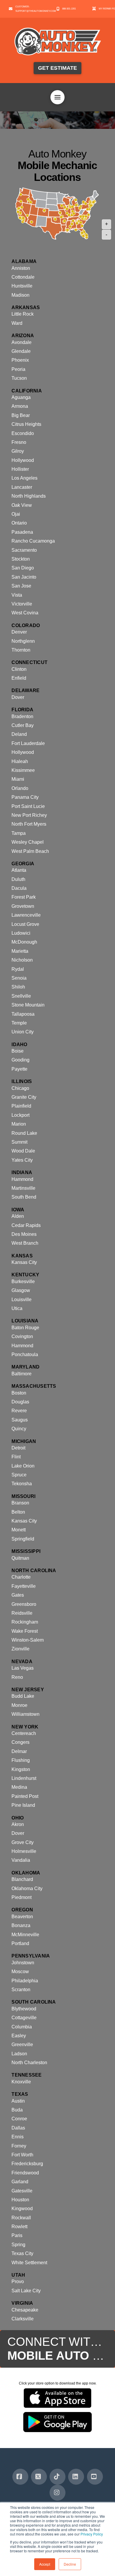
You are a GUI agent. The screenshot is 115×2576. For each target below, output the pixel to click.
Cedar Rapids (26, 1225)
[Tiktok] (57, 2477)
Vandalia (21, 1860)
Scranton (21, 1990)
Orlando (20, 788)
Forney (19, 2146)
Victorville (22, 604)
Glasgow (21, 1290)
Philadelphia (25, 1981)
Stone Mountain (28, 1005)
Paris (17, 2235)
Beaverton (22, 1917)
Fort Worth (22, 2155)
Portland (20, 1943)
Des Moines (24, 1234)
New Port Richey (29, 815)
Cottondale (23, 277)
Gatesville (22, 2191)
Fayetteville (24, 1586)
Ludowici (21, 933)
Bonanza (21, 1925)
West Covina (25, 613)
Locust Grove (25, 924)
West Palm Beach (30, 851)
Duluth (18, 879)
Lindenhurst (24, 1778)
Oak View (22, 505)
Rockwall (21, 2218)
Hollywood (23, 460)
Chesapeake (25, 2310)
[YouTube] (95, 2477)
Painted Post (25, 1796)
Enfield (19, 678)
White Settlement (29, 2263)
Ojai (16, 514)
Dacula (19, 888)
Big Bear (21, 415)
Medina (19, 1787)
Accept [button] (45, 2564)
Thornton (21, 650)
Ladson (19, 2054)
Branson (20, 1503)
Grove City (23, 1842)
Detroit (18, 1448)
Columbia (22, 2027)
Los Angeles (24, 478)
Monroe (19, 1705)
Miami (18, 779)
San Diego (23, 568)
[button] (57, 97)
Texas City (22, 2253)
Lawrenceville (26, 915)
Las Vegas (23, 1668)
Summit (19, 1142)
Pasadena (22, 532)
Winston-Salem (28, 1640)
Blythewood (24, 2009)
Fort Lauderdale (28, 743)
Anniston (21, 268)
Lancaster (22, 487)
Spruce (19, 1475)
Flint (16, 1457)
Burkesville (23, 1281)
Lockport (20, 1115)
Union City (23, 1032)
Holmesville (24, 1851)
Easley (19, 2036)
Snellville (21, 996)
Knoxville (21, 2082)
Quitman (20, 1558)
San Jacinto (24, 577)
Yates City (22, 1160)
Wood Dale (23, 1151)
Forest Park (24, 897)
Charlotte (21, 1577)
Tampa (19, 833)
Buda (17, 2110)
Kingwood (22, 2209)
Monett (19, 1530)
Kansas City (24, 1262)
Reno (17, 1677)
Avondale (22, 342)
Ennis (18, 2137)
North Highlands (29, 496)
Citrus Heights (26, 424)
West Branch (25, 1243)
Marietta (20, 951)
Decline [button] (70, 2564)
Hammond (22, 1179)
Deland (19, 734)
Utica (17, 1308)
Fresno (19, 442)
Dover (18, 697)
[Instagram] (57, 2493)
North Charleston (29, 2063)
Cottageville (24, 2018)
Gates (18, 1595)
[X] (39, 2477)
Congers (20, 1742)
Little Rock (23, 314)
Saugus (20, 1420)
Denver (19, 632)
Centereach (24, 1733)
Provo (18, 2282)
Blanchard (22, 1879)
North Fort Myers (29, 824)
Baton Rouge (25, 1328)
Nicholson (22, 960)
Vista (17, 595)
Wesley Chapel (28, 842)
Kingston (21, 1769)
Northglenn (23, 641)
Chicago (20, 1088)
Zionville (20, 1649)
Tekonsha (22, 1484)
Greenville (22, 2045)
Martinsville (23, 1188)
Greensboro (24, 1604)
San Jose (21, 586)
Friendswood (25, 2173)
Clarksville (23, 2319)
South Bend (24, 1197)
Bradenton (22, 716)
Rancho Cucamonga (33, 541)
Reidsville (22, 1613)
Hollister (20, 469)
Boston (19, 1393)
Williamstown (26, 1714)
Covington (22, 1336)
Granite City (24, 1097)
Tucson (19, 378)
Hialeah (20, 761)
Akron (18, 1824)
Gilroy (18, 451)
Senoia (19, 978)
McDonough (24, 942)
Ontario (19, 523)
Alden (18, 1216)
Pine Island (23, 1805)
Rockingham (25, 1622)
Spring (18, 2245)
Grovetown (23, 906)
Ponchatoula (25, 1354)
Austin (18, 2101)
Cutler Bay (23, 725)
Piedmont (22, 1897)
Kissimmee (23, 770)
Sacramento (24, 550)
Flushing (21, 1760)
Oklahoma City (27, 1888)
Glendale (21, 351)
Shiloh (18, 987)
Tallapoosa (23, 1014)
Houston (20, 2200)
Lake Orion (23, 1466)
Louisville (22, 1300)
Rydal (18, 969)
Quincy (19, 1429)
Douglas (20, 1402)
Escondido (23, 433)
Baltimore (22, 1374)
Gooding (20, 1060)
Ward (17, 323)
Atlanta (19, 870)
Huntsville (22, 286)
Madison (20, 295)
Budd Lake (23, 1696)
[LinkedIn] (76, 2477)
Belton (18, 1512)
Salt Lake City (26, 2291)
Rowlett (19, 2227)
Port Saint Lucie (28, 806)
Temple (19, 1023)
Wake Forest (25, 1631)
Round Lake (24, 1133)
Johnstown (23, 1963)
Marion (19, 1124)
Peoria (18, 369)
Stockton (21, 559)
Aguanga (21, 397)
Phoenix (20, 360)
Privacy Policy (92, 2534)
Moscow (20, 1972)
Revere (19, 1411)
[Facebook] (20, 2477)
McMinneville (25, 1935)
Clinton (19, 669)
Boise (18, 1051)
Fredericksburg (27, 2164)
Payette (19, 1069)
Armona (20, 406)
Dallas (18, 2128)
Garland (20, 2182)
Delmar (19, 1751)
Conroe (19, 2119)
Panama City (25, 797)
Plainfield (21, 1106)
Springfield (23, 1539)
